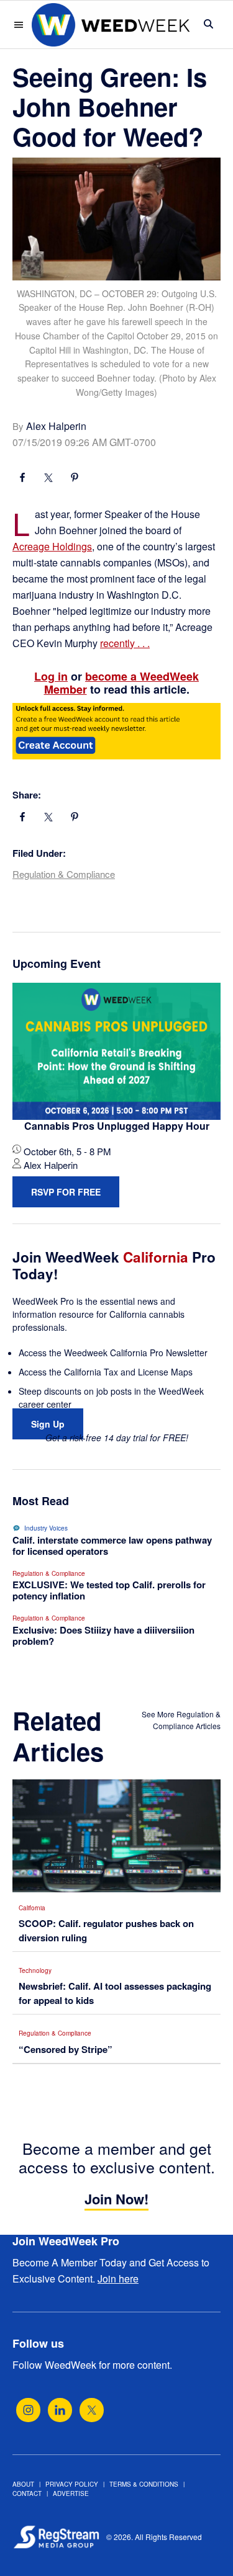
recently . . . (125, 643)
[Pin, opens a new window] (75, 479)
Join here (118, 2279)
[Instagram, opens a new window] (28, 2410)
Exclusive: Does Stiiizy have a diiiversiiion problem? (103, 1635)
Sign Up (48, 1424)
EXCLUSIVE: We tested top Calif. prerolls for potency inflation (109, 1590)
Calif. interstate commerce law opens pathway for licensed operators (112, 1545)
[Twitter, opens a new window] (92, 2410)
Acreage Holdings (52, 546)
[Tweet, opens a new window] (48, 479)
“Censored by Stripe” (66, 2049)
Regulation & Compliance (64, 874)
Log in (51, 676)
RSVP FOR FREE (66, 1192)
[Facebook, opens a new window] (22, 479)
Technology (35, 1970)
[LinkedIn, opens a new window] (60, 2410)
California (32, 1908)
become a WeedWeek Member (122, 683)
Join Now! (116, 2199)
